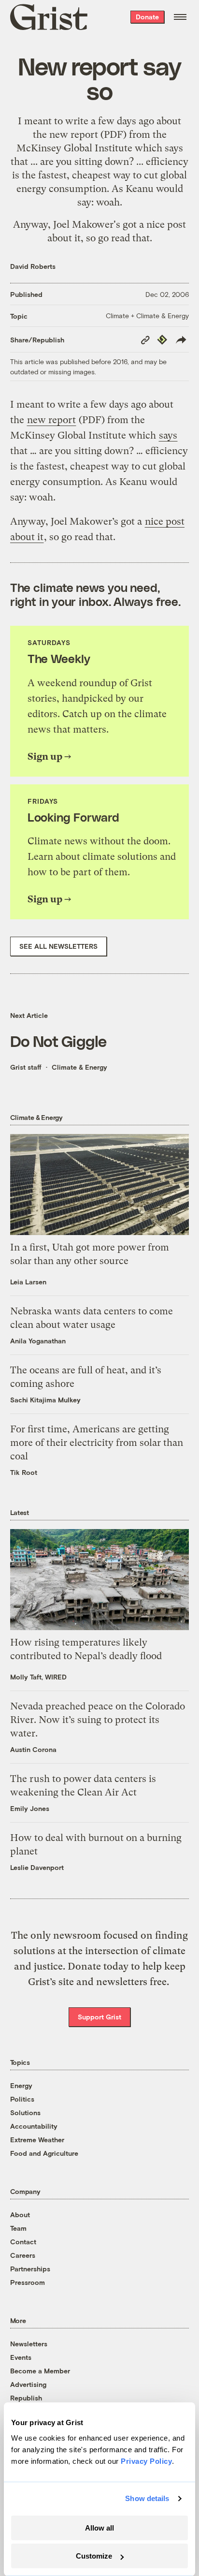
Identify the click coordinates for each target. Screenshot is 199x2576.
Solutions (25, 2112)
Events (21, 2357)
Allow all (99, 2528)
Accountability (34, 2126)
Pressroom (28, 2282)
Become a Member (40, 2371)
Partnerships (30, 2269)
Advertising (28, 2384)
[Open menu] (180, 17)
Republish (26, 2398)
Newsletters (29, 2344)
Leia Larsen (28, 1282)
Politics (22, 2099)
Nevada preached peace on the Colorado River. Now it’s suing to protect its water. (98, 1720)
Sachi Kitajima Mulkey (45, 1400)
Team (18, 2228)
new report (74, 135)
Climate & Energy (79, 1067)
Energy (21, 2085)
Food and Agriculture (44, 2153)
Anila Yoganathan (38, 1341)
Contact (23, 2242)
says (174, 148)
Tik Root (24, 1472)
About (20, 2215)
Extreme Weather (37, 2140)
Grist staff (26, 1067)
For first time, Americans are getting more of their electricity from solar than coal (97, 1443)
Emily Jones (30, 1808)
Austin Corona (33, 1749)
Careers (23, 2255)
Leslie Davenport (37, 1867)
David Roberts (33, 266)
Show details (147, 2498)
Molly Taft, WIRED (38, 1677)
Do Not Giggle (58, 1040)
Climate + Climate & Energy (147, 316)
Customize (94, 2556)
